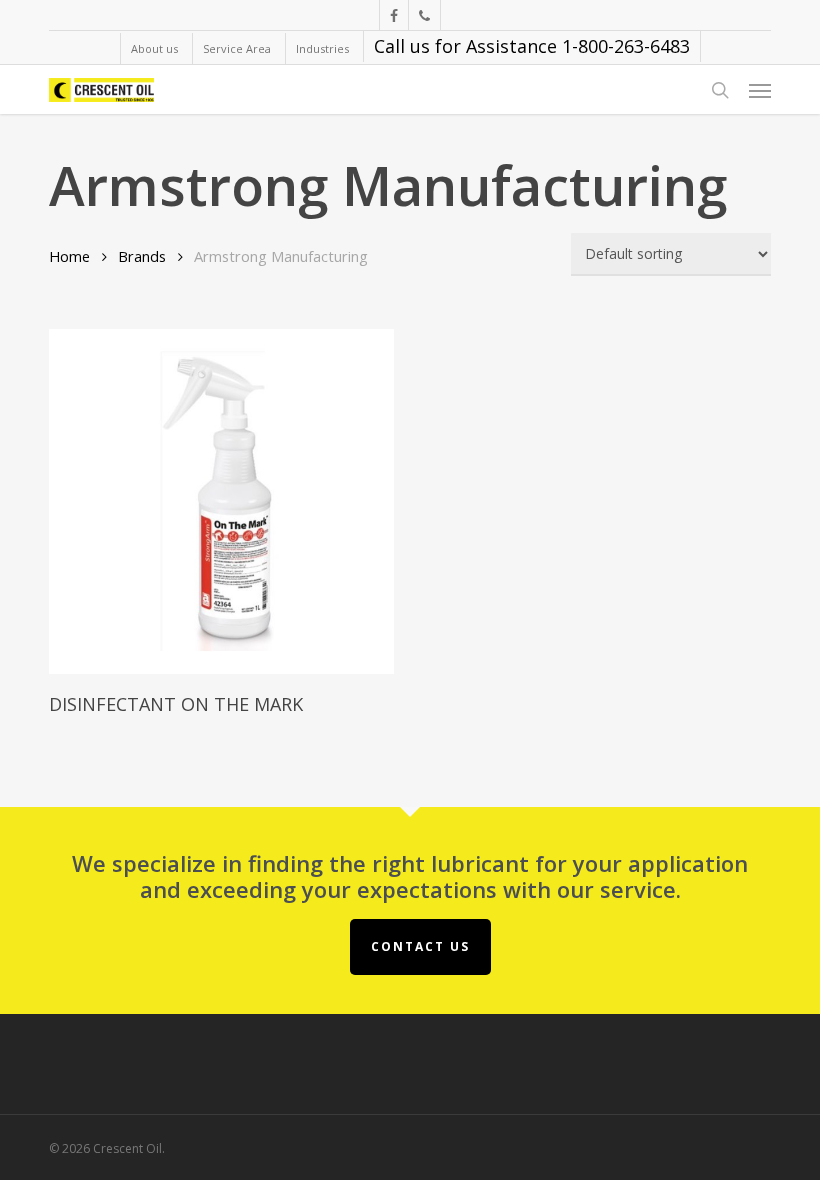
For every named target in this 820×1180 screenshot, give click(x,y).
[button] (760, 90)
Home (69, 256)
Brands (142, 256)
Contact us (420, 946)
